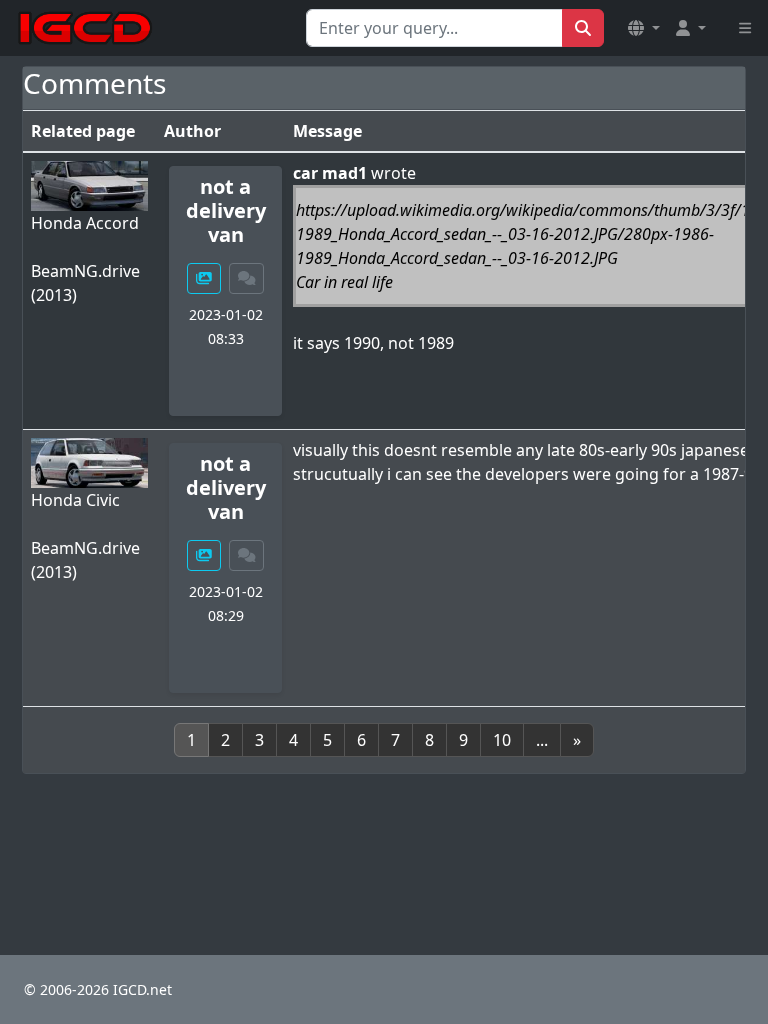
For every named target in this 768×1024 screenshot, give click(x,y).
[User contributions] (204, 278)
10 (502, 740)
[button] (644, 28)
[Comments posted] (247, 278)
